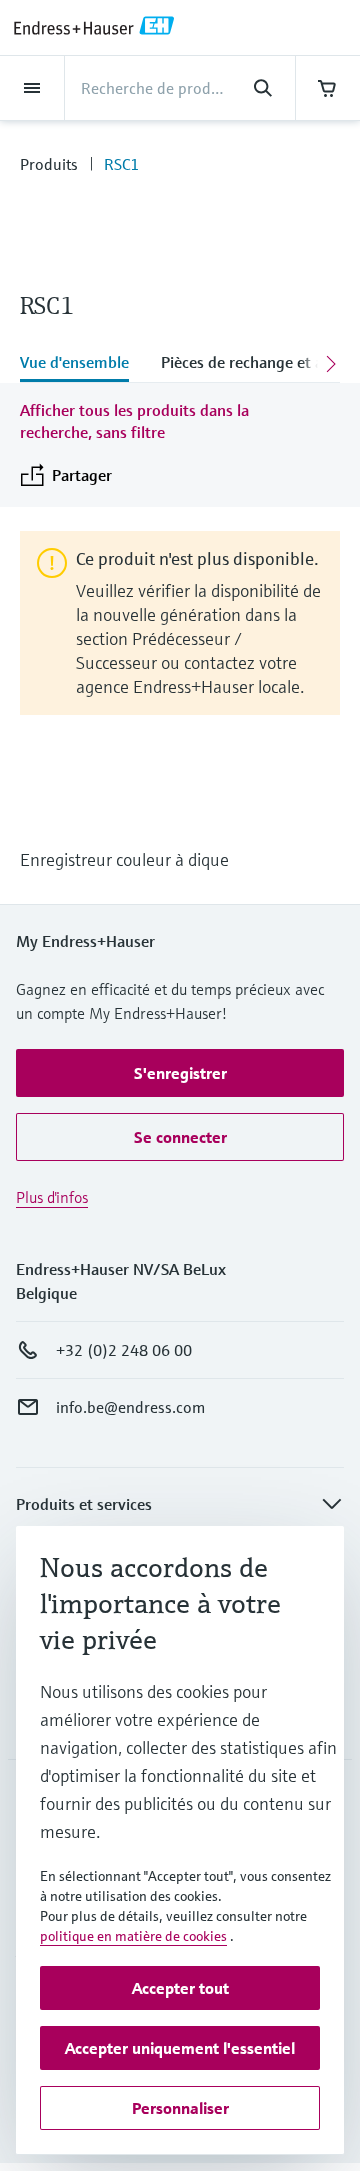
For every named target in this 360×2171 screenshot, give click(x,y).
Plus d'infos (52, 1197)
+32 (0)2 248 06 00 (124, 1350)
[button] (180, 1073)
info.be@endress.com (130, 1407)
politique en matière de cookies (133, 1936)
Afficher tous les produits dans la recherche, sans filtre (134, 421)
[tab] (82, 364)
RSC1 (121, 164)
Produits (49, 164)
